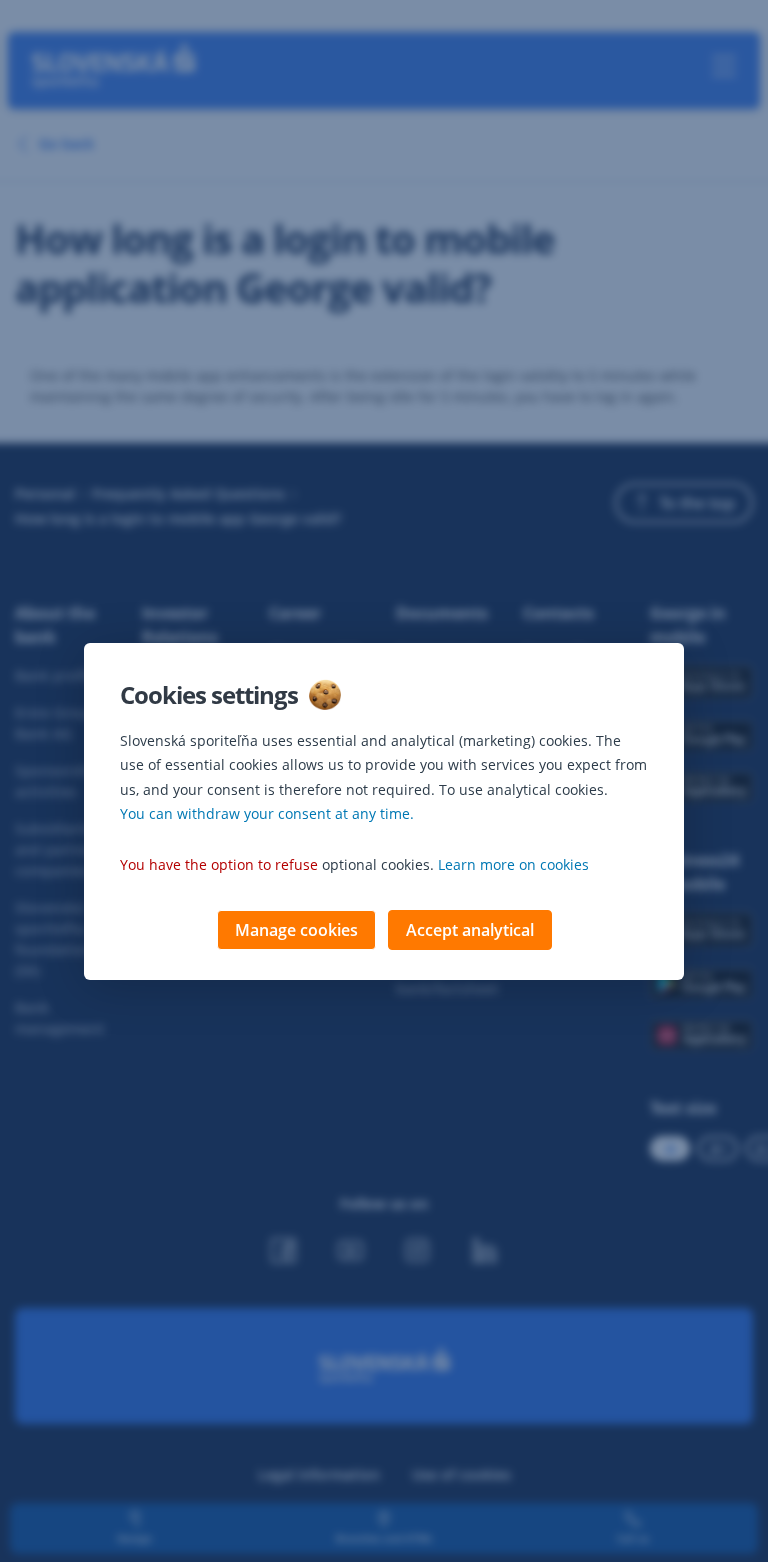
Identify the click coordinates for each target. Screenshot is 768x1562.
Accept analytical (470, 930)
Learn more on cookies (513, 864)
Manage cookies (296, 930)
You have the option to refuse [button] (219, 864)
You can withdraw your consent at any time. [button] (267, 813)
